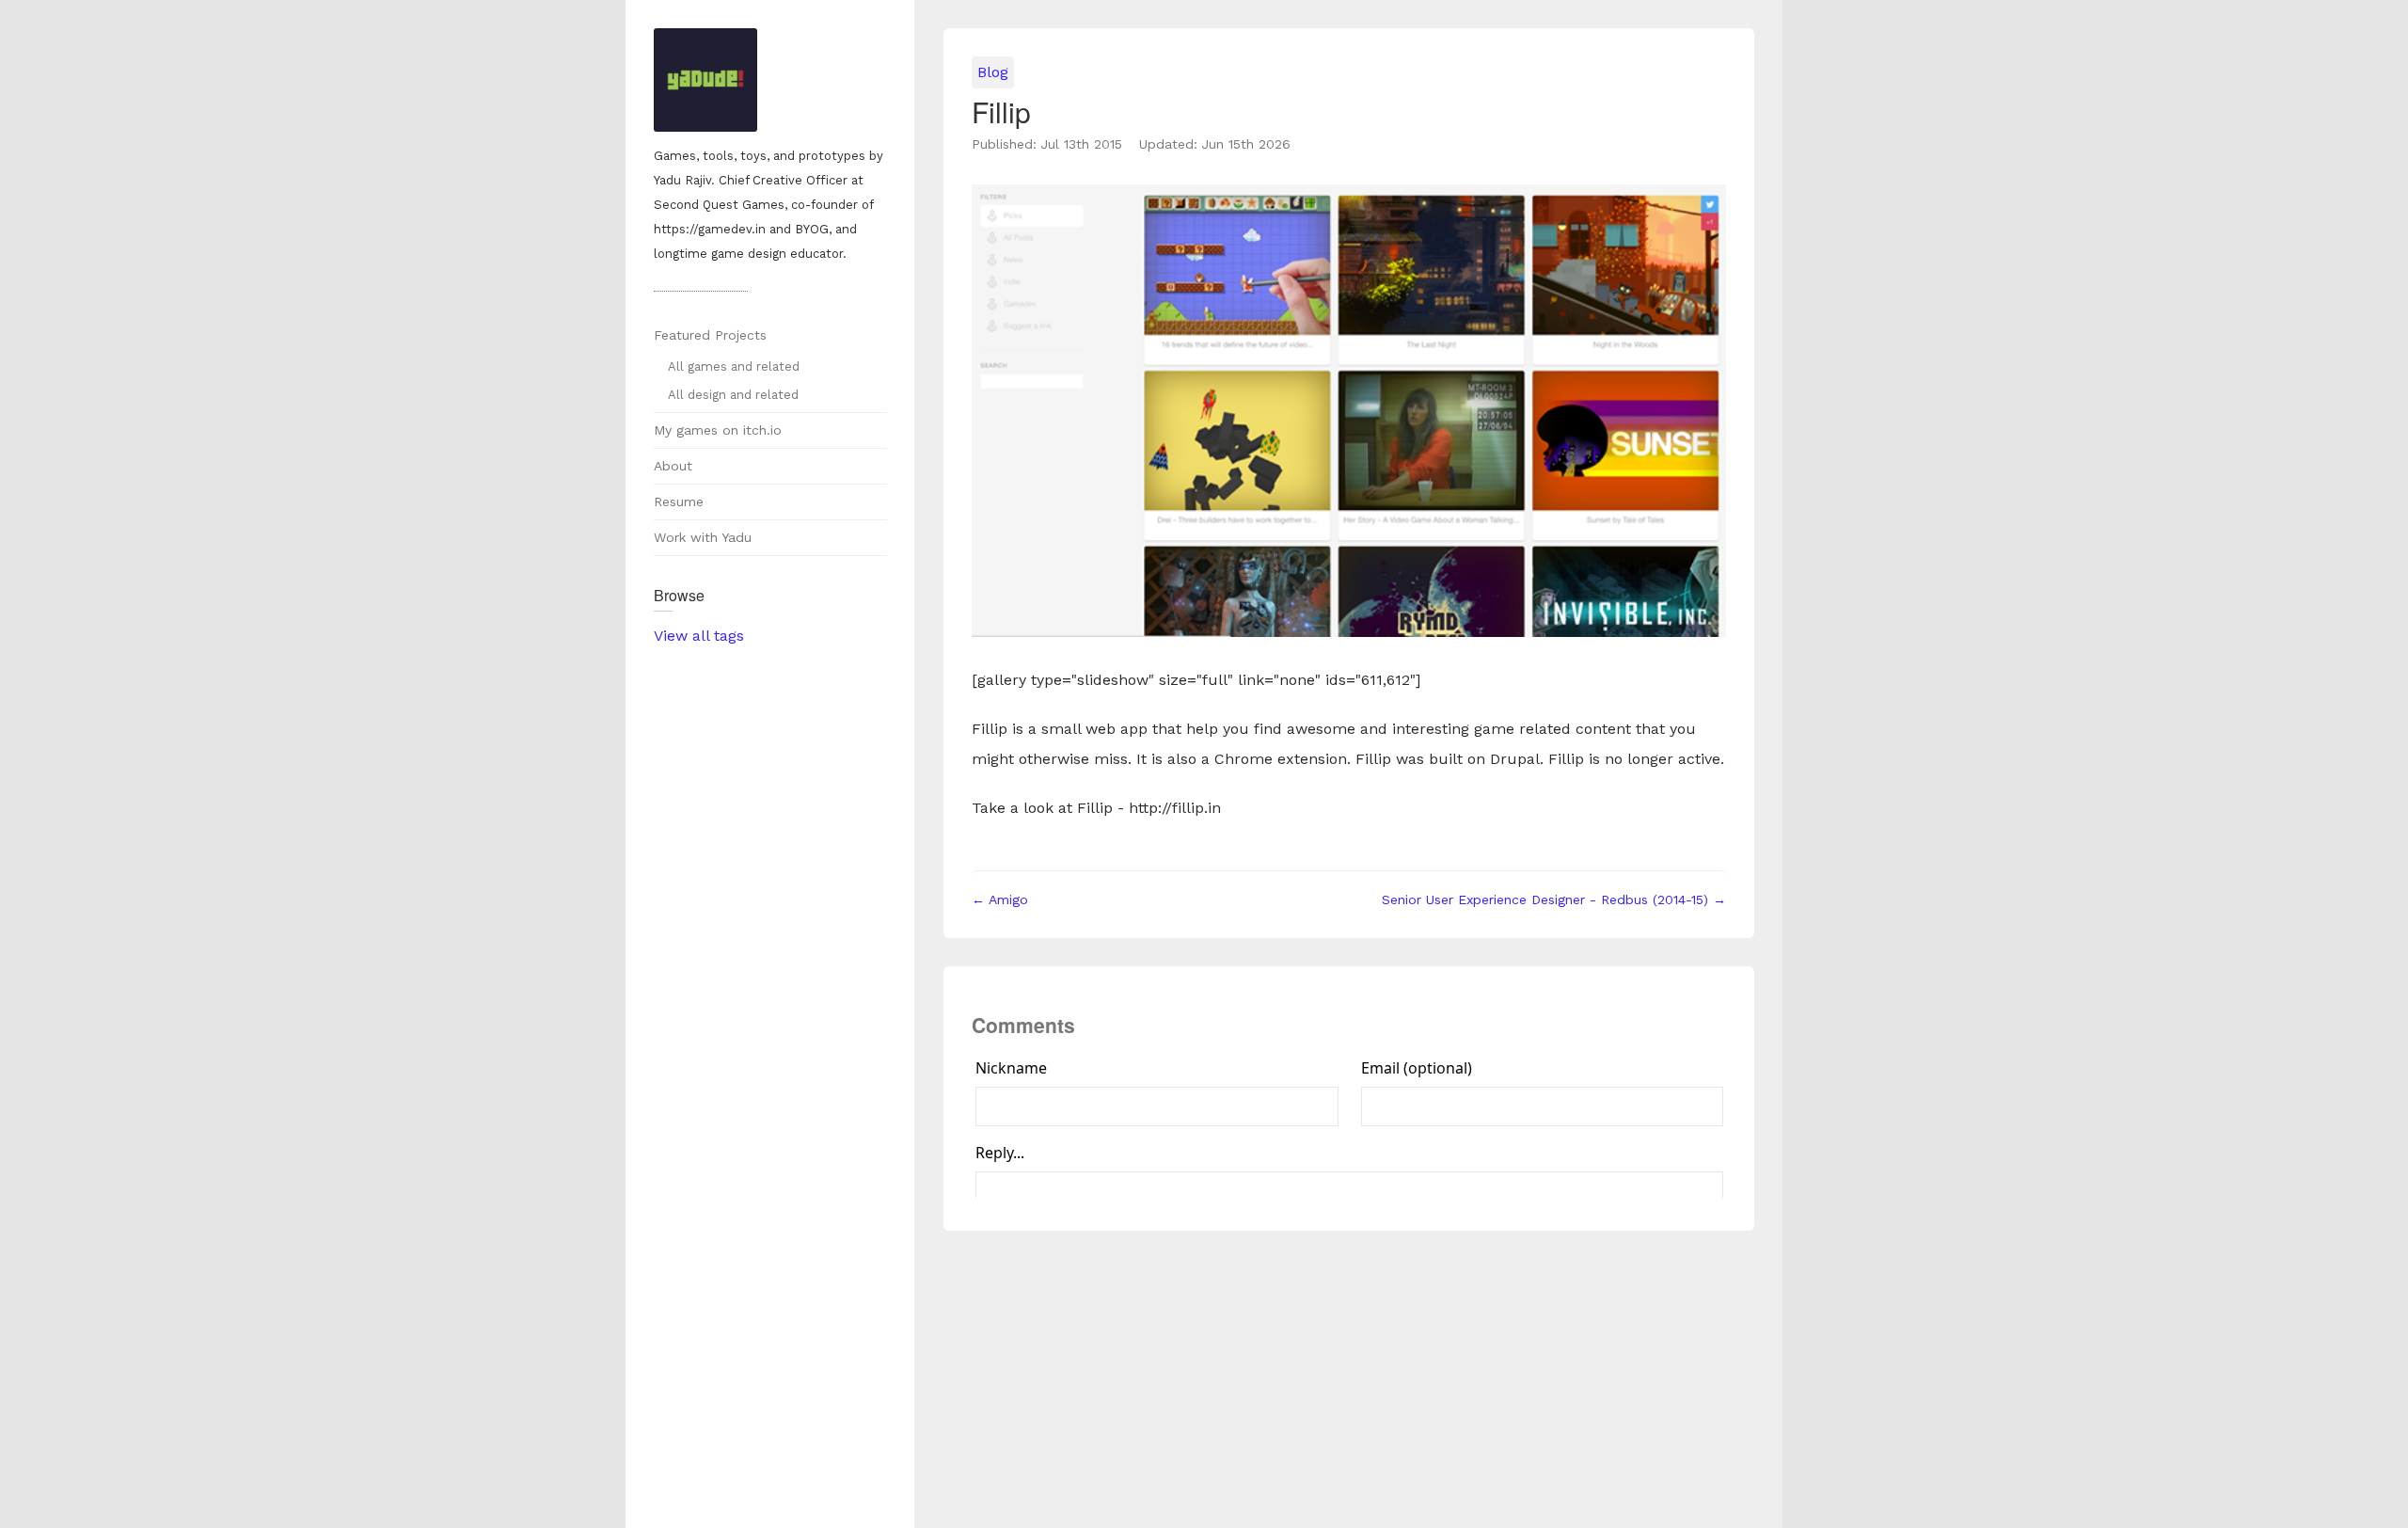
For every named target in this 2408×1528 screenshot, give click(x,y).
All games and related (734, 366)
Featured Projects (710, 335)
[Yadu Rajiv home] (770, 82)
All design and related (733, 395)
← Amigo (1000, 899)
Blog (993, 72)
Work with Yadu (703, 537)
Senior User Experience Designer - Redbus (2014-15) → (1554, 899)
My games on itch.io (718, 430)
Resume (679, 501)
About (673, 466)
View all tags (699, 636)
